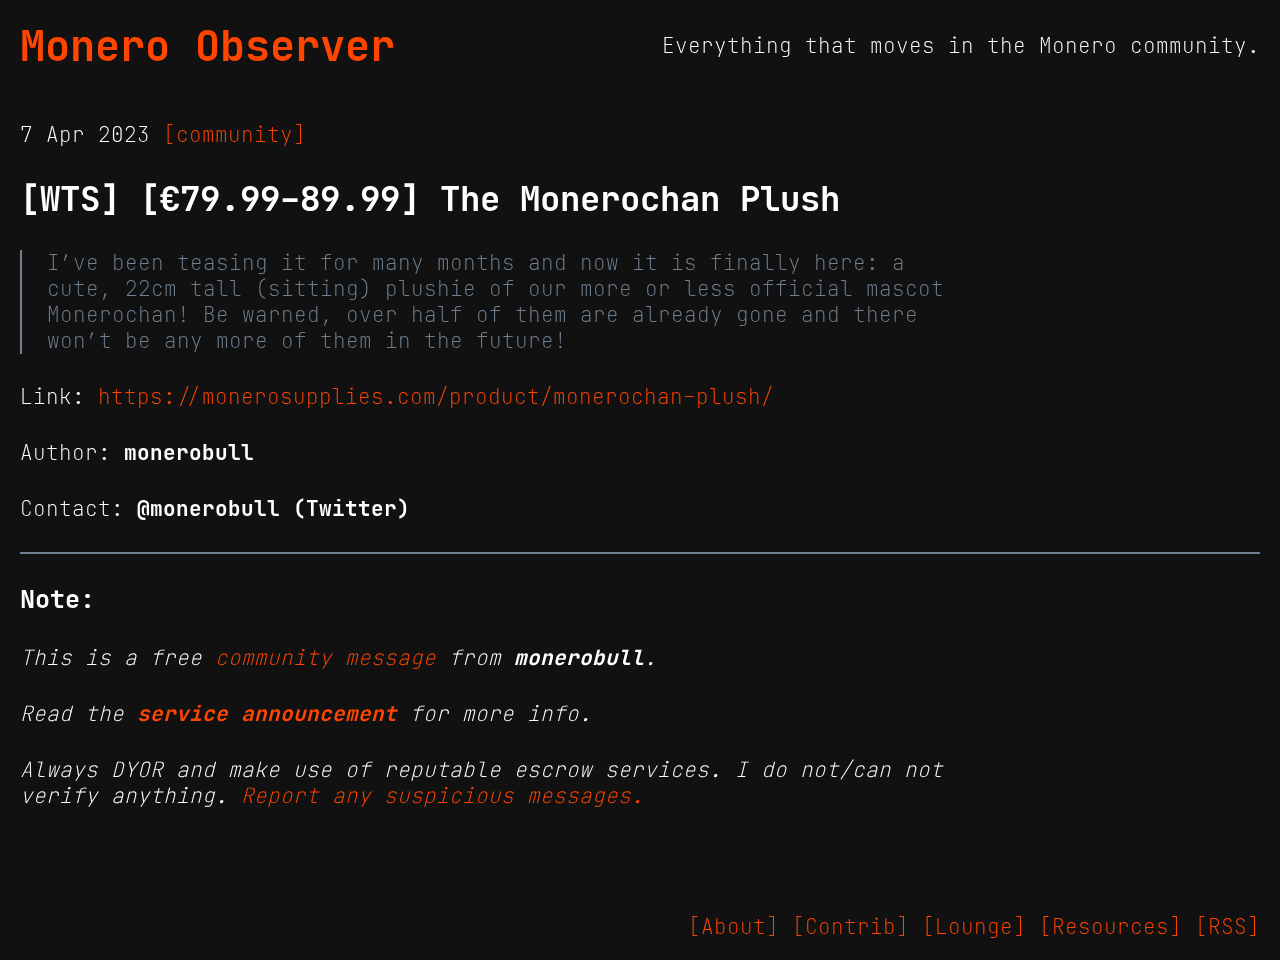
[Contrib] (850, 927)
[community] (234, 135)
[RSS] (1227, 927)
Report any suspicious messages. (442, 796)
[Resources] (1110, 927)
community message (325, 658)
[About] (733, 927)
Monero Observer (207, 46)
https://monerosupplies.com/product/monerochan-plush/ (436, 397)
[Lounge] (974, 927)
